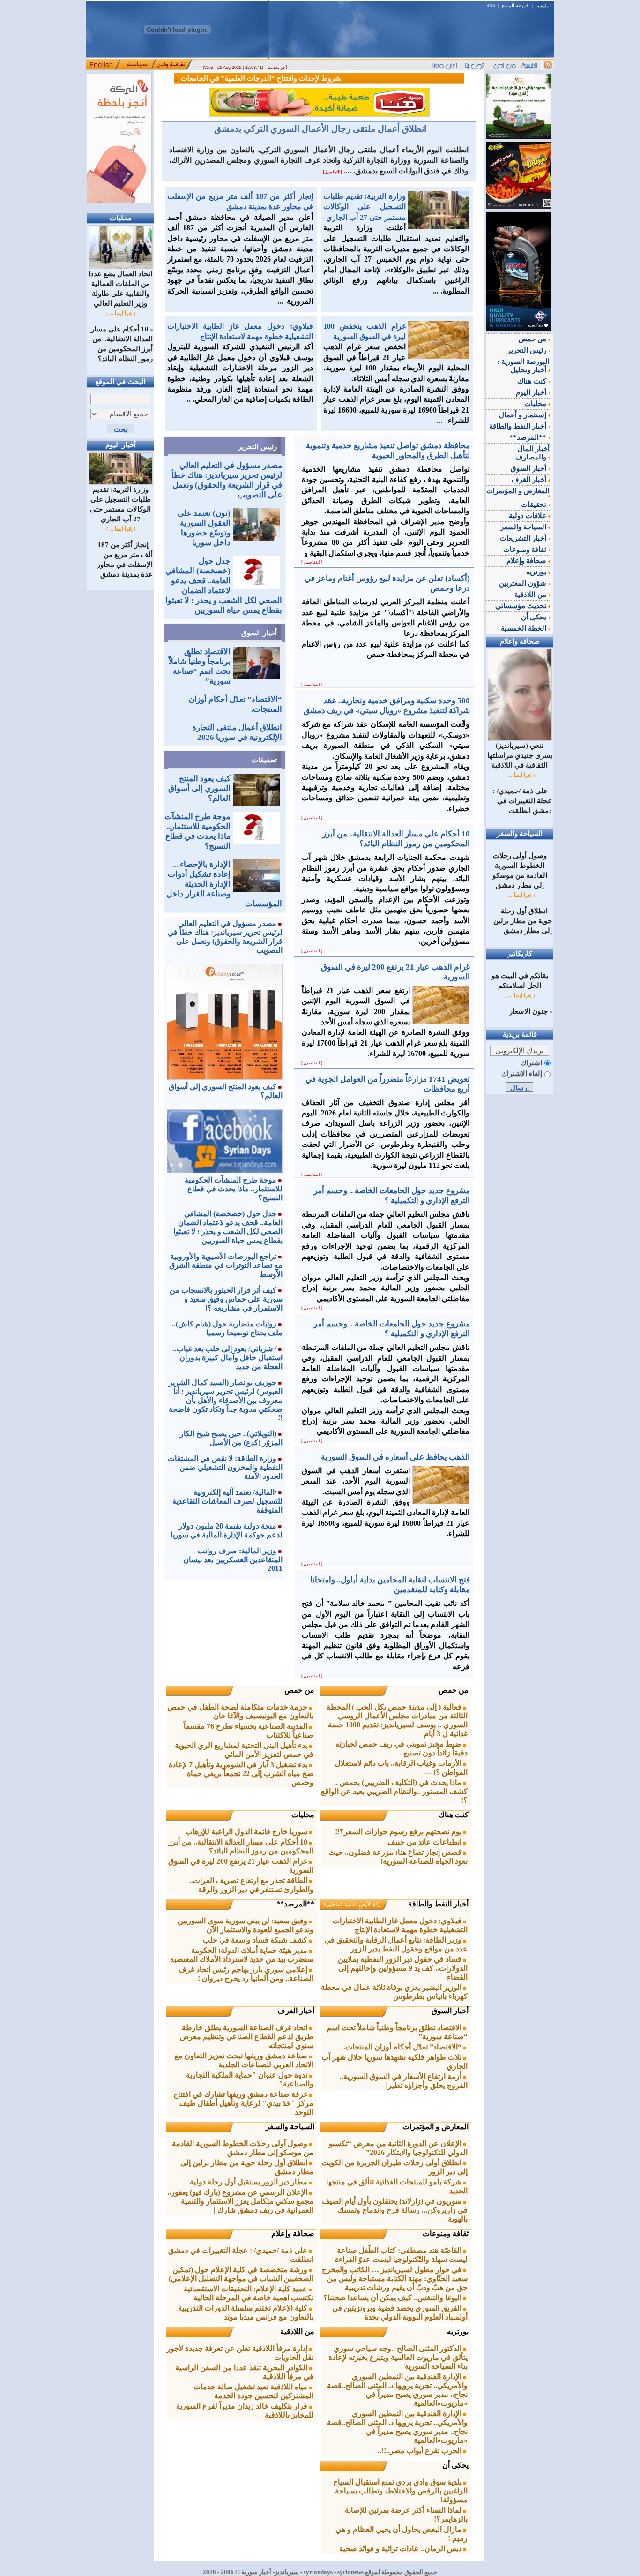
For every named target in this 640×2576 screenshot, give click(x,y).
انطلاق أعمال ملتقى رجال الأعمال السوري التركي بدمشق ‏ (319, 129)
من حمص (454, 1690)
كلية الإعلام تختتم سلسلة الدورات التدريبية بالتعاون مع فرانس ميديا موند (246, 2312)
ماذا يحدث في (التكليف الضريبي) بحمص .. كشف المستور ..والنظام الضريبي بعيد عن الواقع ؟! (394, 1791)
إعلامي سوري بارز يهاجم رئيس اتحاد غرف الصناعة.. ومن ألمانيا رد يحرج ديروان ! (246, 1974)
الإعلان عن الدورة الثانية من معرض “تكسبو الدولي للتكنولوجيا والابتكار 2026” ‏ (398, 2148)
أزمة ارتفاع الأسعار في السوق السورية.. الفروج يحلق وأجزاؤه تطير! (404, 2081)
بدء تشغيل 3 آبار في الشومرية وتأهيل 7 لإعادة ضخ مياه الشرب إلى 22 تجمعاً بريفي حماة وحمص (241, 1774)
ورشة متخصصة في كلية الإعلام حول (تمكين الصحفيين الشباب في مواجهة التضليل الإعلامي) (241, 2274)
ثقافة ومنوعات (446, 2233)
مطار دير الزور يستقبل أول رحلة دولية (249, 2182)
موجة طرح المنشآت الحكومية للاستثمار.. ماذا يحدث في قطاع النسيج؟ (234, 1189)
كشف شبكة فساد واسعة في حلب (256, 1940)
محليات (303, 1815)
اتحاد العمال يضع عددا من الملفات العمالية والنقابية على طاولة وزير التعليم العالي (120, 289)
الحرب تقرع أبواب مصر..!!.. (420, 2451)
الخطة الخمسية (525, 628)
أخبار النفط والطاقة (438, 1904)
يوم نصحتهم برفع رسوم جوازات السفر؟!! (399, 1832)
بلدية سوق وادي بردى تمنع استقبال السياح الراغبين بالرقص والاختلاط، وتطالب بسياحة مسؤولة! (400, 2491)
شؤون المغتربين (524, 583)
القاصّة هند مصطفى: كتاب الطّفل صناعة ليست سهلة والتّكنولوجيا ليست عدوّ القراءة (401, 2255)
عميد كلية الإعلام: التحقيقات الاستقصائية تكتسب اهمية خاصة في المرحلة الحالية (249, 2293)
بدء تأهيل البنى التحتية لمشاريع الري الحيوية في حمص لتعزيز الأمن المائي (244, 1750)
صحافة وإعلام (293, 2233)
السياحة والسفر (290, 2127)
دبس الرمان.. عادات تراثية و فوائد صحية (401, 2549)
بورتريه (458, 2331)
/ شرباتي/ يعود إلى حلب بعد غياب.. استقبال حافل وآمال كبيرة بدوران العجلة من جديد (228, 1358)
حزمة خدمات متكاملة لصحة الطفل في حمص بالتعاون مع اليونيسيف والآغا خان (240, 1711)
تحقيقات (264, 760)
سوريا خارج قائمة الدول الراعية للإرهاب (247, 1832)
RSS (491, 5)
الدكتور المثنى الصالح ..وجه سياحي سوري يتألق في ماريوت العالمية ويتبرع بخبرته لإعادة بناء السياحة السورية (398, 2357)
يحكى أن (455, 2465)
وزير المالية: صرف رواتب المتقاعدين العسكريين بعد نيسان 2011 (233, 1559)
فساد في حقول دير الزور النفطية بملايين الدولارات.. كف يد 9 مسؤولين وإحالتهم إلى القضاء (403, 1968)
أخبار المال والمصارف (532, 453)
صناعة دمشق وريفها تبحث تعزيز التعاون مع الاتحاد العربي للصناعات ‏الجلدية (244, 2060)
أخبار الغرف (296, 2011)
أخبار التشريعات (524, 538)
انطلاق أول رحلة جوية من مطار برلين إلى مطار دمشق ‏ (523, 921)
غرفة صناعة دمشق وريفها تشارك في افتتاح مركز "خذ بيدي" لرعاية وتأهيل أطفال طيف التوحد (243, 2103)
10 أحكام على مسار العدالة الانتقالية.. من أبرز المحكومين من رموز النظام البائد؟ (241, 1846)
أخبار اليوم (532, 392)
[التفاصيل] (332, 172)
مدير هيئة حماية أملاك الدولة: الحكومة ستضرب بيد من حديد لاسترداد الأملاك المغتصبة (242, 1955)
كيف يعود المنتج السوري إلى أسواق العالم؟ (199, 788)
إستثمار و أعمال (524, 415)
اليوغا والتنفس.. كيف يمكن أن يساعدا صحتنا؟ (393, 2298)
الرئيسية (544, 5)
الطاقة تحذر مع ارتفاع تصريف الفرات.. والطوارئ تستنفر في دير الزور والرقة (251, 1885)
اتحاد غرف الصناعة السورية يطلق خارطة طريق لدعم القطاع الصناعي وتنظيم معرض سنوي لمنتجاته (247, 2037)
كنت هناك (454, 1815)
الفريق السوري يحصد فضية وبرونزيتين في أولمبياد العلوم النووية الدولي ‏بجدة (400, 2312)
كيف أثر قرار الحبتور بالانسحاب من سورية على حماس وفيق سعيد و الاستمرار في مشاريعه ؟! (226, 1299)
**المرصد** (295, 1904)
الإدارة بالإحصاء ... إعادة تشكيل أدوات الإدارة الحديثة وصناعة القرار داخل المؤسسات (224, 884)
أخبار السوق (259, 633)
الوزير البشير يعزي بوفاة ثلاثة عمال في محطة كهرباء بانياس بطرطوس (394, 1992)
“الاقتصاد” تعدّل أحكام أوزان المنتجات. (403, 2047)
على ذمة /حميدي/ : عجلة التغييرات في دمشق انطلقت (522, 801)
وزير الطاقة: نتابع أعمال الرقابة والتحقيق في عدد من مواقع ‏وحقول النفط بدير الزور (396, 1944)
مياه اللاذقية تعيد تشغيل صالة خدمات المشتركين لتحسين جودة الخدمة (253, 2391)
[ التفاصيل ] (312, 562)
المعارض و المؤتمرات (435, 2127)
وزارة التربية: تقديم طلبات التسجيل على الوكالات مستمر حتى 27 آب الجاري (120, 504)
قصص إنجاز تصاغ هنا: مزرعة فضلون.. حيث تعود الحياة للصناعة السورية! (398, 1857)
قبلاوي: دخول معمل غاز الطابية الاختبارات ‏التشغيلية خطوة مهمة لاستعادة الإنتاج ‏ (400, 1925)
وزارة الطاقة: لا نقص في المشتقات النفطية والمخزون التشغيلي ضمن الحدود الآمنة (225, 1467)
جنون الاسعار (528, 1011)
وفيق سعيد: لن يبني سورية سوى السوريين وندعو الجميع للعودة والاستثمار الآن (246, 1925)
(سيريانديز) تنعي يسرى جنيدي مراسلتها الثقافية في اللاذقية (520, 755)
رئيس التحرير (257, 447)
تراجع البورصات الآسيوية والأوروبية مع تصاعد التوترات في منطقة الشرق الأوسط (226, 1265)
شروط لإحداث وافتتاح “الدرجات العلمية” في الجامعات (225, 78)
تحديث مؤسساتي (522, 606)
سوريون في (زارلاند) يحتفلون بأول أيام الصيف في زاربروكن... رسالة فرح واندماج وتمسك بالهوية (395, 2210)
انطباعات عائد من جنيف (425, 1842)
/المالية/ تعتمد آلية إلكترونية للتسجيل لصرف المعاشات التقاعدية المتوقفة (227, 1501)
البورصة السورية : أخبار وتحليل (523, 366)
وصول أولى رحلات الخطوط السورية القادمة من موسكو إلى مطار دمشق (243, 2148)
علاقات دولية (528, 516)
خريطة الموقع (515, 5)
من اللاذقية (297, 2331)
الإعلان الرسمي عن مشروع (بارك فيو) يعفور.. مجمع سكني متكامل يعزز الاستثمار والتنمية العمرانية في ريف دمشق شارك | (240, 2201)
